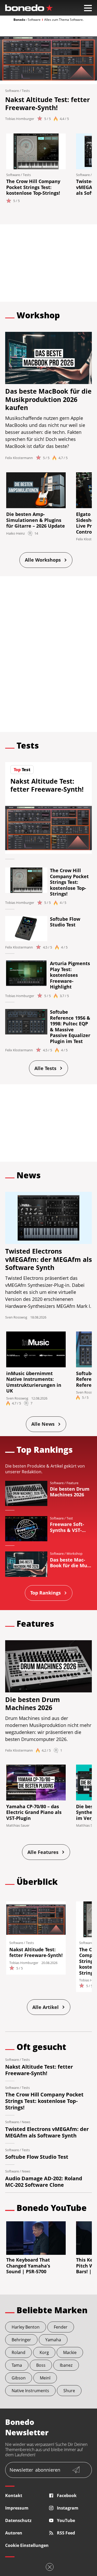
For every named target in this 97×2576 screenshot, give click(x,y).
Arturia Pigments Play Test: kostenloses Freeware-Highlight (70, 975)
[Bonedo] (29, 8)
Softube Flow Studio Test (65, 922)
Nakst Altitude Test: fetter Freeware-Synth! (47, 103)
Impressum (17, 2508)
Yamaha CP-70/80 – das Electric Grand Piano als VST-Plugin (34, 1812)
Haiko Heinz (16, 533)
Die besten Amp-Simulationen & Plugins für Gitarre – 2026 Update (36, 520)
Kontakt (14, 2496)
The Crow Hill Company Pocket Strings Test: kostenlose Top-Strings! (33, 187)
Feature (72, 1483)
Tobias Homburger (20, 119)
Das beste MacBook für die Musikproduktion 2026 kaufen (48, 399)
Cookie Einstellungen (27, 2545)
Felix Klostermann (19, 458)
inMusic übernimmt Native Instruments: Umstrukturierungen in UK (34, 1382)
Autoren (14, 2533)
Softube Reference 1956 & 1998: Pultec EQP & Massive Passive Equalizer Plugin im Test (70, 1027)
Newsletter (35, 2470)
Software (12, 91)
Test (70, 1518)
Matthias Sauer (18, 1825)
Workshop (74, 1553)
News (26, 2122)
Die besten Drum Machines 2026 (33, 1703)
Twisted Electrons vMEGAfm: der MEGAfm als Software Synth (48, 1259)
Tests (26, 91)
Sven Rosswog (16, 1317)
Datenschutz (18, 2520)
